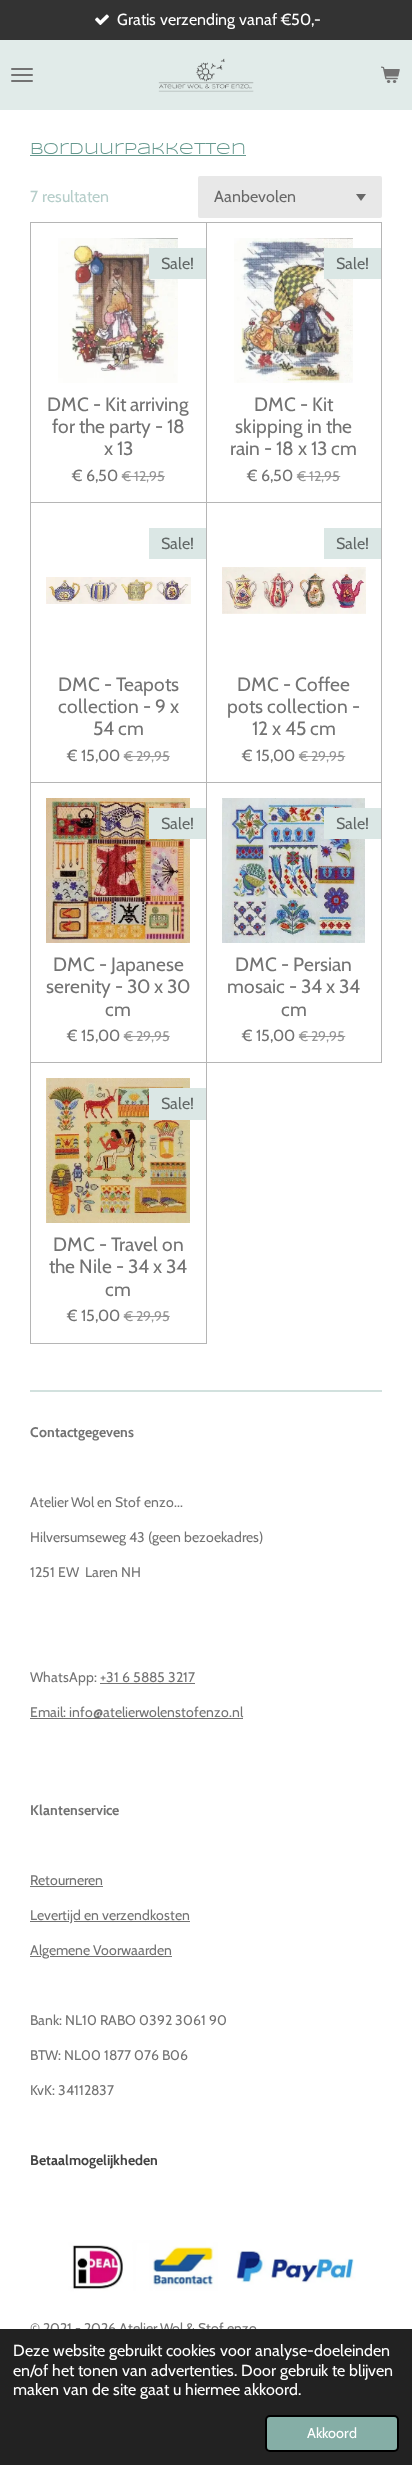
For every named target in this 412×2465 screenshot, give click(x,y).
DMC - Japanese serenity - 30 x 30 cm (118, 986)
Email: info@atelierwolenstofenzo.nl (136, 1712)
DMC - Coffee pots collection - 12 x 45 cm (293, 706)
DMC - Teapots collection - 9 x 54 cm (118, 706)
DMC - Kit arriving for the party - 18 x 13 (118, 426)
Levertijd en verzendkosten (110, 1915)
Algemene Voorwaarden (101, 1950)
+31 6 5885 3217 (147, 1677)
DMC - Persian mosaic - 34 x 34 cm (293, 986)
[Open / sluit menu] (22, 75)
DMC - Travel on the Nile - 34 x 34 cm (118, 1266)
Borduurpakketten (138, 149)
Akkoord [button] (332, 2433)
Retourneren (66, 1880)
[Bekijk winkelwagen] (390, 75)
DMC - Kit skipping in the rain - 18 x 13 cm (293, 426)
